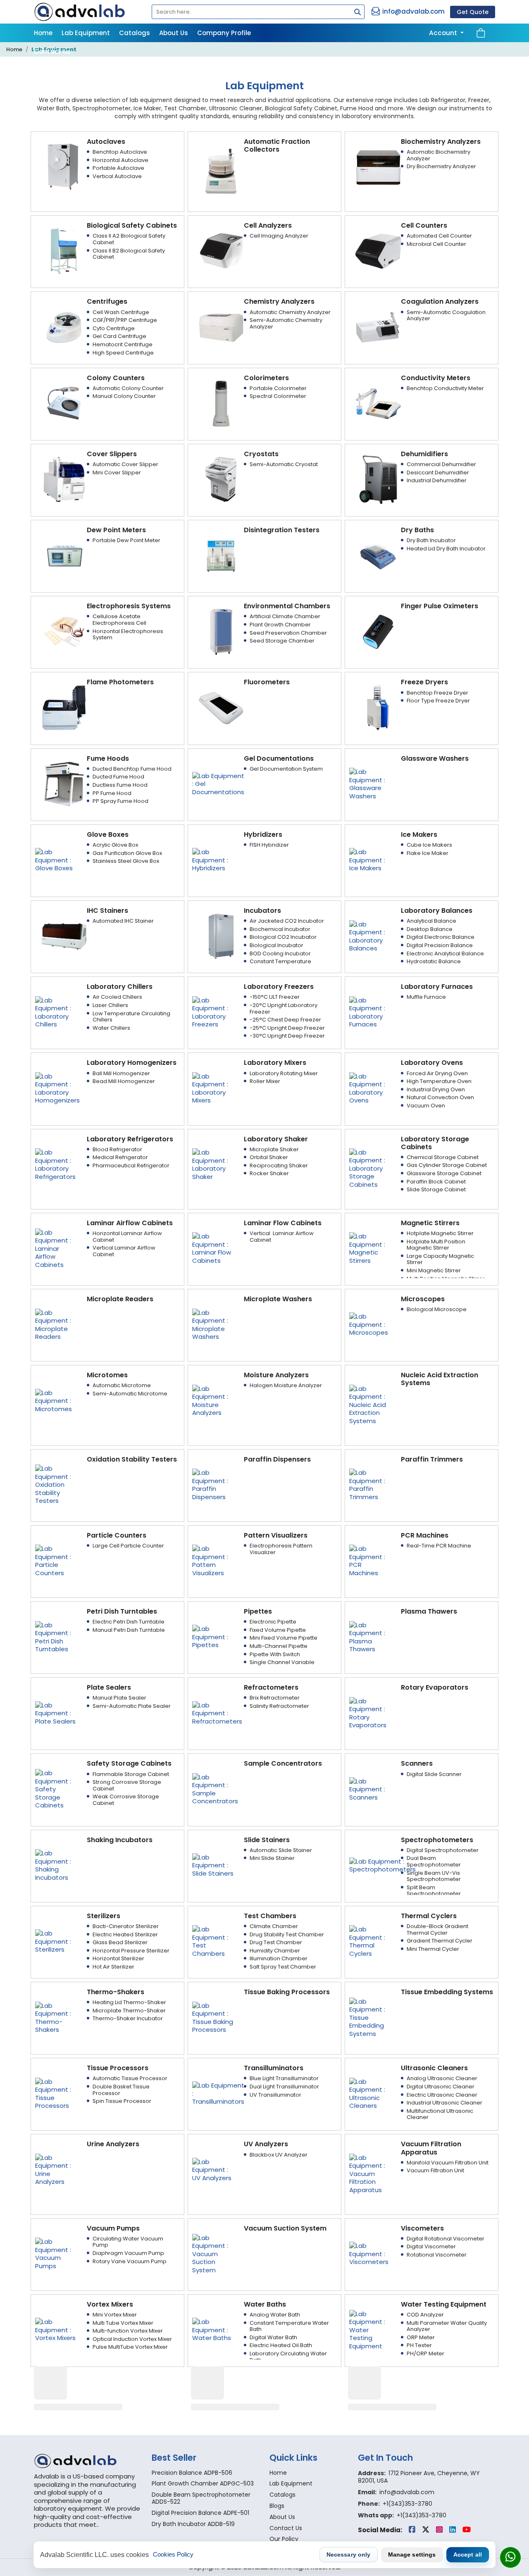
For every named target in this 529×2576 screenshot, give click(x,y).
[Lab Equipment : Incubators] (221, 936)
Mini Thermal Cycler (433, 1949)
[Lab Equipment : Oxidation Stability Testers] (56, 1484)
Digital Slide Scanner (434, 1774)
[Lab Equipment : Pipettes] (213, 1637)
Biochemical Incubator (280, 929)
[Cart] (481, 33)
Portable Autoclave (118, 168)
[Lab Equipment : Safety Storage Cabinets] (56, 1789)
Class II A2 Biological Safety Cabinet (129, 239)
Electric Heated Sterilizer (125, 1934)
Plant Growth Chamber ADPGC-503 (203, 2483)
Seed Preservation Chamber (288, 633)
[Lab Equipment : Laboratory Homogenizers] (57, 1088)
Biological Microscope (437, 1309)
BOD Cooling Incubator (280, 954)
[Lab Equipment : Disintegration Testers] (221, 555)
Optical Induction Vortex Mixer (132, 2339)
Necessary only (349, 2555)
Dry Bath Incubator (431, 540)
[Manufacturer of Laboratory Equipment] (88, 2461)
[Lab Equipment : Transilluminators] (218, 2093)
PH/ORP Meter (425, 2353)
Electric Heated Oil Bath (281, 2345)
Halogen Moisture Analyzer (286, 1385)
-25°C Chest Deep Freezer (285, 1020)
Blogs (277, 2506)
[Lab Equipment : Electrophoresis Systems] (64, 631)
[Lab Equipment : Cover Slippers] (64, 479)
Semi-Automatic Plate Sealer (132, 1706)
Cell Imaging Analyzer (279, 236)
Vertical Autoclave (117, 176)
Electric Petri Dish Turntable (129, 1622)
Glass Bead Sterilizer (120, 1942)
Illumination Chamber (279, 1958)
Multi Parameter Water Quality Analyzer (447, 2326)
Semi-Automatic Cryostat (284, 464)
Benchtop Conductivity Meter (445, 388)
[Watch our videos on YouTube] (467, 2530)
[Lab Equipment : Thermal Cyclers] (370, 1941)
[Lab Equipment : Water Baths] (213, 2330)
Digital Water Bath (273, 2337)
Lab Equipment (86, 33)
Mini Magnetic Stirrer (434, 1270)
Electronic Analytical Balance (445, 954)
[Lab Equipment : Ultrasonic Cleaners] (370, 2093)
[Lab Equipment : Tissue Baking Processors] (213, 2017)
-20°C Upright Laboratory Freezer (284, 1008)
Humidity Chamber (275, 1951)
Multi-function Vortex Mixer (128, 2331)
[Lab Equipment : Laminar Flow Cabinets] (213, 1248)
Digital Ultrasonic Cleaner (441, 2087)
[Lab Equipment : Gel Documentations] (218, 783)
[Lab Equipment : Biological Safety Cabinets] (64, 251)
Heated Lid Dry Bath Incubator (446, 549)
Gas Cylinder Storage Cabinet (447, 1165)
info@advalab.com (413, 11)
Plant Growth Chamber (280, 625)
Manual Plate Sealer (119, 1698)
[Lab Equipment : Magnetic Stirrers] (370, 1248)
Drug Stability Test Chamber (287, 1934)
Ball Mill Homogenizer (121, 1073)
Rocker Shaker (269, 1173)
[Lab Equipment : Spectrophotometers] (382, 1865)
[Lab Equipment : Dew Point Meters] (64, 555)
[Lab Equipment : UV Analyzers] (213, 2169)
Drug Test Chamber (276, 1942)
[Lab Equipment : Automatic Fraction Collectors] (221, 170)
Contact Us (52, 51)
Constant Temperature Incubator (280, 965)
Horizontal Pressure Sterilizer (131, 1951)
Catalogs (135, 33)
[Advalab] (88, 12)
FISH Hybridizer (269, 845)
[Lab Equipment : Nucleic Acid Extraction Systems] (370, 1404)
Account (444, 33)
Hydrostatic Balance (434, 961)
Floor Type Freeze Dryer (438, 701)
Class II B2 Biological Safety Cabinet (129, 254)
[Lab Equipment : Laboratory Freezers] (213, 1012)
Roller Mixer (265, 1081)
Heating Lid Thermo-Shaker (129, 2002)
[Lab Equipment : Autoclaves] (64, 167)
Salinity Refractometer (279, 1706)
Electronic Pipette (273, 1622)
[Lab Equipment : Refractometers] (217, 1713)
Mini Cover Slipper (117, 473)
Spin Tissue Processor (122, 2101)
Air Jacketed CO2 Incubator (287, 921)
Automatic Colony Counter (128, 388)
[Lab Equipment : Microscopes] (370, 1324)
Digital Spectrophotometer (443, 1850)
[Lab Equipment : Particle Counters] (56, 1561)
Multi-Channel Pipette (279, 1646)
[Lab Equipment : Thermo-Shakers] (56, 2017)
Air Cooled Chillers (117, 997)
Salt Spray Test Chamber (283, 1967)
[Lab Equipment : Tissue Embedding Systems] (370, 2017)
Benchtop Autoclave (120, 152)
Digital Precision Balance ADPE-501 (200, 2513)
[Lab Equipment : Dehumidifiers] (378, 479)
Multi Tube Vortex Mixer (123, 2323)
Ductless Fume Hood (120, 785)
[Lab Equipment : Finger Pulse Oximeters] (378, 631)
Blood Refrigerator (117, 1149)
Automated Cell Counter (439, 236)
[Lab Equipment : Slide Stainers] (213, 1865)
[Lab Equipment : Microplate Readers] (56, 1324)
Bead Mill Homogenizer (124, 1081)
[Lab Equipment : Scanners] (370, 1789)
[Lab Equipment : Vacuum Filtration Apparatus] (370, 2173)
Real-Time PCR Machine (439, 1546)
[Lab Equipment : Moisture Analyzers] (213, 1400)
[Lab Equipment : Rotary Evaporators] (370, 1713)
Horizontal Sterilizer (118, 1958)
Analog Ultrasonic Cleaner (442, 2078)
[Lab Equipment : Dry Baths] (378, 555)
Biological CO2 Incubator (283, 937)
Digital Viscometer (431, 2246)
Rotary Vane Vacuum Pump (130, 2261)
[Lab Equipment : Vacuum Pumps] (56, 2253)
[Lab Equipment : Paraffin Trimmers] (370, 1484)
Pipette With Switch (275, 1654)
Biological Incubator (276, 945)
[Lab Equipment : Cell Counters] (378, 251)
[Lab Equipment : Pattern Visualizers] (213, 1561)
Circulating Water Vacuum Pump (128, 2242)
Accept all (468, 2555)
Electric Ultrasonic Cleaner (442, 2095)
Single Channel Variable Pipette (282, 1665)
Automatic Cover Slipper (125, 464)
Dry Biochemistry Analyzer (441, 166)
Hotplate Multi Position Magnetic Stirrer (436, 1245)
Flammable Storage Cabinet (131, 1774)
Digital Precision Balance (440, 945)
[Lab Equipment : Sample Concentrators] (215, 1789)
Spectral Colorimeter (278, 396)
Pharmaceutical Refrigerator (131, 1165)
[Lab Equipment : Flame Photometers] (64, 707)
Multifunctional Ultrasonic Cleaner (440, 2114)
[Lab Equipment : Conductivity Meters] (378, 403)
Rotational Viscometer (437, 2255)
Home (43, 33)
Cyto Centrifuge (114, 328)
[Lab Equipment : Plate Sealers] (56, 1713)
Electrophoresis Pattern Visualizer (281, 1549)
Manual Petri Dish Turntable (129, 1630)
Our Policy (284, 2539)
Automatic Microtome (122, 1385)
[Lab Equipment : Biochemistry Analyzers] (378, 167)
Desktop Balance (430, 929)
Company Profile (224, 33)
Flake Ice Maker (428, 853)
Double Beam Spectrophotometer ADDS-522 (201, 2498)
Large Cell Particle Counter (128, 1546)
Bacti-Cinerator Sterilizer (126, 1926)
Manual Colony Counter (124, 396)
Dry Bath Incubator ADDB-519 (193, 2524)
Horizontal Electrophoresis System (128, 634)
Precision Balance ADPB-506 (192, 2473)
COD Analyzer (425, 2315)
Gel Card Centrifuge (119, 336)
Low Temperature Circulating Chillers (131, 1017)
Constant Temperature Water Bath (289, 2326)
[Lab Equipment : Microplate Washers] (213, 1324)
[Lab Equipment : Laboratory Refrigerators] (56, 1164)
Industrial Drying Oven (436, 1089)
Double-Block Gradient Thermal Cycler (437, 1930)
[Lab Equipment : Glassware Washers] (370, 783)
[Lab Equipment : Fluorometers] (221, 707)
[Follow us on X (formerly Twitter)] (427, 2530)
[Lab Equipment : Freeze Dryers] (378, 707)
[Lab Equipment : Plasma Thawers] (370, 1637)
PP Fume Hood (112, 793)
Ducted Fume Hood (118, 777)
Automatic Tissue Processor (130, 2078)
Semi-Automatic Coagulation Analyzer (446, 315)
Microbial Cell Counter (436, 244)
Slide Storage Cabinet (436, 1189)
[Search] (355, 13)
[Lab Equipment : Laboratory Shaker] (213, 1164)
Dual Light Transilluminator (284, 2087)
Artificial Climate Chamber (285, 616)
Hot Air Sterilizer (113, 1967)
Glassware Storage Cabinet (444, 1173)
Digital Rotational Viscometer (446, 2239)
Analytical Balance (431, 921)
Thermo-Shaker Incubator (128, 2018)
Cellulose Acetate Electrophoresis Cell (119, 620)
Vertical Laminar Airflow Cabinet (124, 1251)
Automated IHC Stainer (123, 921)
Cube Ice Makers (429, 845)
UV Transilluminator (275, 2095)
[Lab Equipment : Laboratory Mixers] (213, 1088)
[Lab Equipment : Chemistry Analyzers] (221, 327)
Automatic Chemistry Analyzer (290, 312)
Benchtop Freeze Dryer (437, 693)
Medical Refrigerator (120, 1157)
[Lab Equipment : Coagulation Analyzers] (378, 327)
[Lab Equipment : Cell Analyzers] (221, 251)
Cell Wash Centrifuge (121, 312)
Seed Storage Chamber (282, 641)
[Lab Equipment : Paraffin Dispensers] (213, 1484)
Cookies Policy (173, 2554)
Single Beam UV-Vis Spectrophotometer (434, 1876)
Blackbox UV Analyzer (279, 2155)
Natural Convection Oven (440, 1097)
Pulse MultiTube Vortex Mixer (130, 2347)
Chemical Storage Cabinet (443, 1157)
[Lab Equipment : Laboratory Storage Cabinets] (370, 1168)
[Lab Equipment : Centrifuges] (64, 327)
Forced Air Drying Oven (437, 1073)
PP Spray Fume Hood (120, 801)
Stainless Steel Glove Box (126, 861)
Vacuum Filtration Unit (435, 2170)
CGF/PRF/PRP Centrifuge (125, 320)
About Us (174, 33)
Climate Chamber (274, 1926)
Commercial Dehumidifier (441, 464)
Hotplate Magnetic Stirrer (440, 1233)
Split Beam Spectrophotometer (434, 1891)
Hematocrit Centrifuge (123, 344)
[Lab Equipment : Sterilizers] (56, 1941)
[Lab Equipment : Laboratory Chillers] (56, 1012)
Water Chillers (111, 1028)
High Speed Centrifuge (123, 353)
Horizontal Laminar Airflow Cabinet (127, 1237)
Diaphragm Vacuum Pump (128, 2253)
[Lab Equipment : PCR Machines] (370, 1561)
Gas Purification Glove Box (127, 853)
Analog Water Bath (275, 2315)
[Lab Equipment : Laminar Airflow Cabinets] (56, 1248)
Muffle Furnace (426, 997)
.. (98, 2525)
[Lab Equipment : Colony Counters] (64, 403)
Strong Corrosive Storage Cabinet (127, 1785)
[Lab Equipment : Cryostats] (221, 479)
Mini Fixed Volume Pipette (284, 1638)
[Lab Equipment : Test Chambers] (213, 1941)
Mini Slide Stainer (272, 1858)
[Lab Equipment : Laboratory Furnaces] (370, 1012)
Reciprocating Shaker (279, 1165)
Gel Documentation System (286, 769)
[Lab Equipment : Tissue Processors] (56, 2093)
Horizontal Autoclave (120, 160)
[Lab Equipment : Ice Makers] (370, 859)
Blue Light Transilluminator (284, 2078)
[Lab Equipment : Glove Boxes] (56, 859)
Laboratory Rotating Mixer (284, 1073)
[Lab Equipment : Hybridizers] (213, 859)
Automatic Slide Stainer (281, 1850)
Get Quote (473, 12)
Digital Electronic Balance (441, 937)
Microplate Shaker (274, 1149)
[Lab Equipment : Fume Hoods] (64, 783)
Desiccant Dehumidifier (438, 473)
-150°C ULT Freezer (275, 997)
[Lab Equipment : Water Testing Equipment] (370, 2330)
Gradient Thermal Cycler (440, 1941)
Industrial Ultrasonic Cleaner (444, 2103)
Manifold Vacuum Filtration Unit (448, 2163)
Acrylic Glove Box (115, 845)
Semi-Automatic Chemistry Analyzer (286, 323)
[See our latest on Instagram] (440, 2530)
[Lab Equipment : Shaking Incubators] (56, 1865)
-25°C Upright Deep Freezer (287, 1028)
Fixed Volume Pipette (278, 1630)
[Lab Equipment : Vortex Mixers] (56, 2330)
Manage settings (412, 2555)
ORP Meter (421, 2337)
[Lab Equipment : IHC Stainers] (64, 936)
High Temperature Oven (439, 1081)
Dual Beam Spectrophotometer (434, 1861)
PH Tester (419, 2345)
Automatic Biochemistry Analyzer (438, 155)
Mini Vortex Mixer (115, 2315)
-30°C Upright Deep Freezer (287, 1036)
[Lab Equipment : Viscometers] (370, 2253)
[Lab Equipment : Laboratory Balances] (370, 936)
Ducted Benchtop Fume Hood (132, 769)
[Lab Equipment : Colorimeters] (221, 403)
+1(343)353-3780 (407, 2504)
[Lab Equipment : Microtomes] (56, 1400)
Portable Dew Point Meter (126, 540)
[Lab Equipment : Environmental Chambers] (221, 631)
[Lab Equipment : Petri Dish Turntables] (56, 1637)
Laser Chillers (110, 1005)
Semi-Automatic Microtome (130, 1394)
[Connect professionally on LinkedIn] (453, 2530)
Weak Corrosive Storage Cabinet (126, 1800)
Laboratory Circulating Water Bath (288, 2357)
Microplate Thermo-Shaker (129, 2011)
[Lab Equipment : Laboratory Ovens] (370, 1088)
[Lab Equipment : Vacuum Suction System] (213, 2253)
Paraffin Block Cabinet (436, 1182)
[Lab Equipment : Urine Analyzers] (56, 2169)
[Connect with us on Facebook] (413, 2530)
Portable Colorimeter (278, 388)
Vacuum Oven (426, 1106)
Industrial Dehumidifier (437, 480)
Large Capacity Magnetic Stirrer (440, 1259)
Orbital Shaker (269, 1157)
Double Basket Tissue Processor (121, 2090)
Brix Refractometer (275, 1698)
